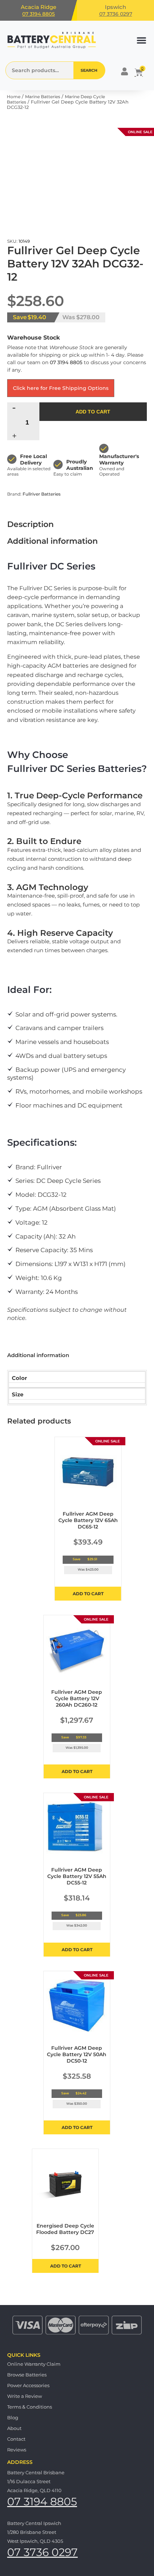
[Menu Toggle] (141, 40)
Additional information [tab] (52, 541)
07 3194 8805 (38, 14)
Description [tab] (30, 524)
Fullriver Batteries (42, 494)
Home (14, 97)
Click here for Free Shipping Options (61, 388)
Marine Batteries (43, 97)
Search (89, 70)
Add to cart (93, 412)
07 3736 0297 (116, 14)
